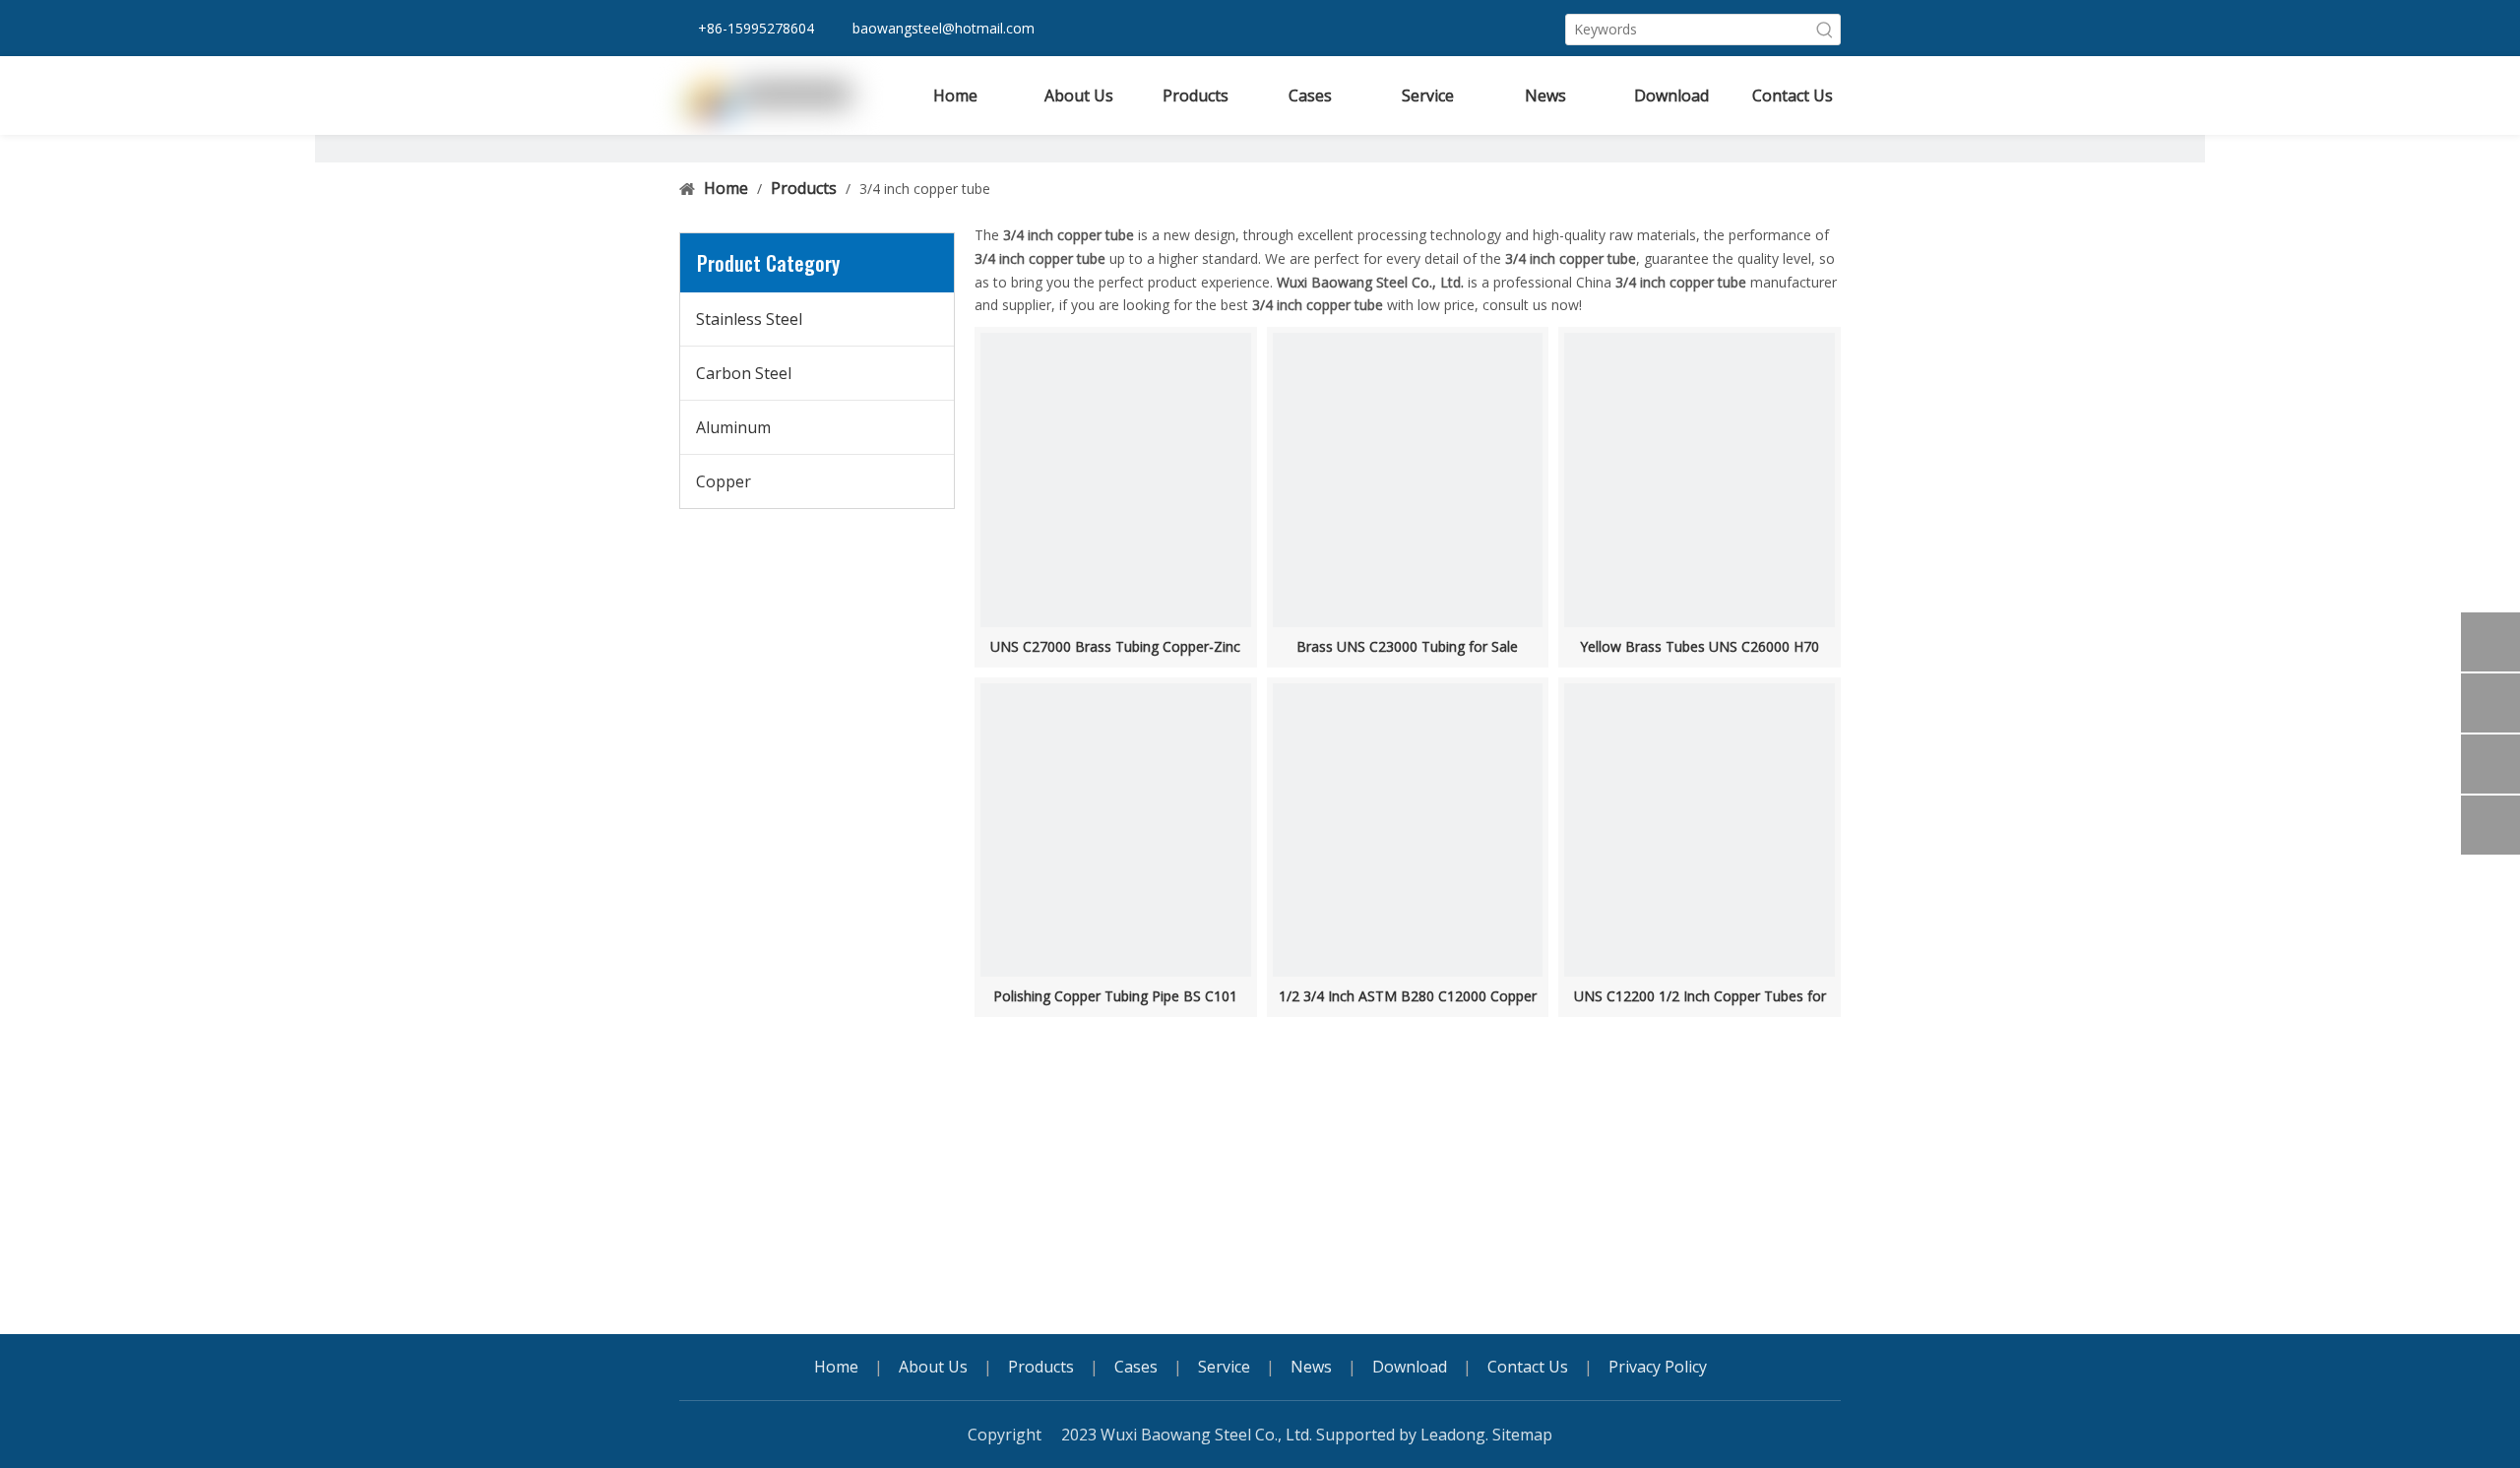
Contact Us (1528, 1367)
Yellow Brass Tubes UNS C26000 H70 (1700, 646)
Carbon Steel (744, 373)
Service (1224, 1367)
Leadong (1453, 1435)
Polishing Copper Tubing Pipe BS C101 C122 (1115, 996)
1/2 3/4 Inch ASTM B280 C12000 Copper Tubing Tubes (1408, 996)
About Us (933, 1367)
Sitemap (1522, 1435)
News (1311, 1367)
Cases (1136, 1367)
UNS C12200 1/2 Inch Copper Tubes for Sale (1700, 996)
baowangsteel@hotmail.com (944, 28)
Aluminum (733, 427)
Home (836, 1367)
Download (1410, 1367)
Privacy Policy (1658, 1367)
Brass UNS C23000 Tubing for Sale (1407, 646)
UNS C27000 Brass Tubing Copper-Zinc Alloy (1115, 647)
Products (1041, 1367)
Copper (724, 481)
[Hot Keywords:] (1825, 30)
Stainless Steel (749, 319)
